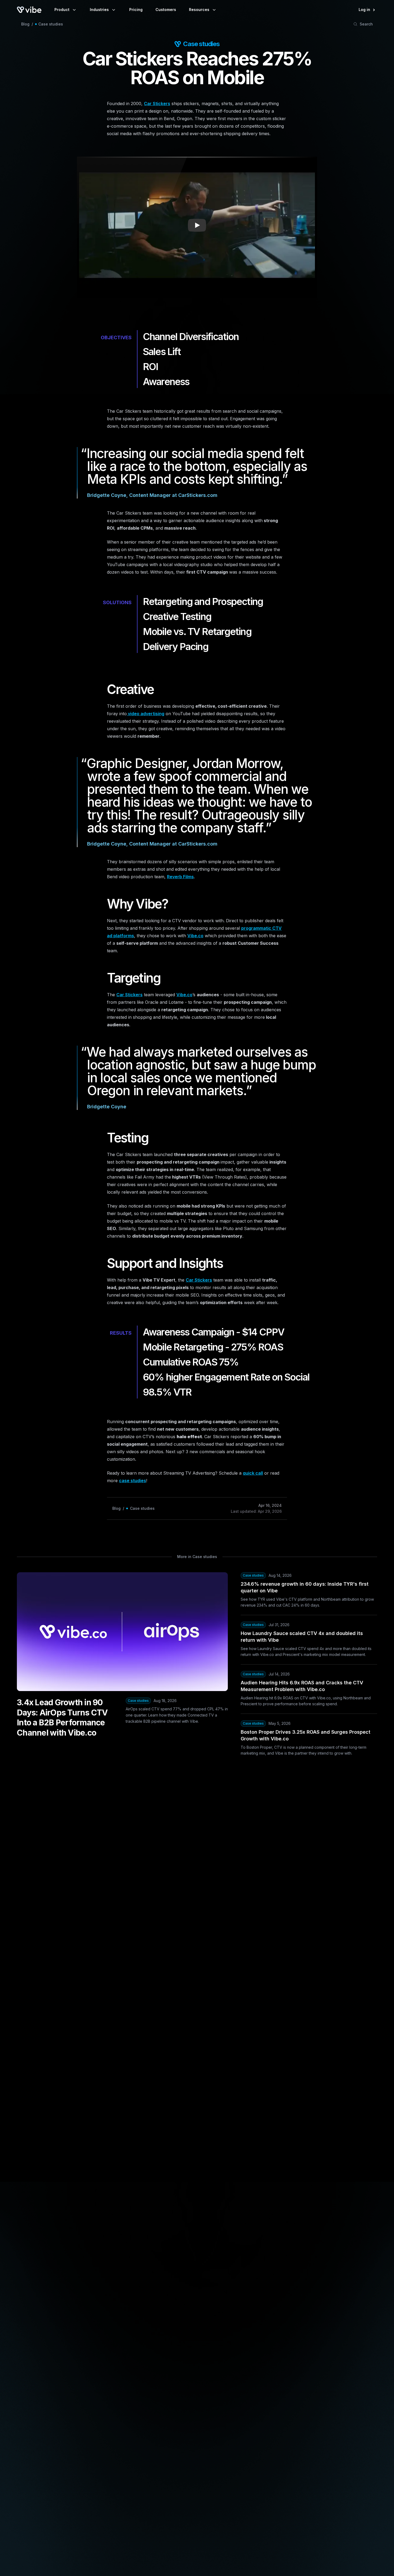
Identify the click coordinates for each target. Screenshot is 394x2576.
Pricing (136, 10)
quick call (253, 1473)
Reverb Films (180, 877)
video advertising (146, 714)
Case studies (51, 24)
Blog (25, 24)
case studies (133, 1481)
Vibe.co (195, 936)
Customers (166, 10)
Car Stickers (157, 104)
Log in (364, 10)
